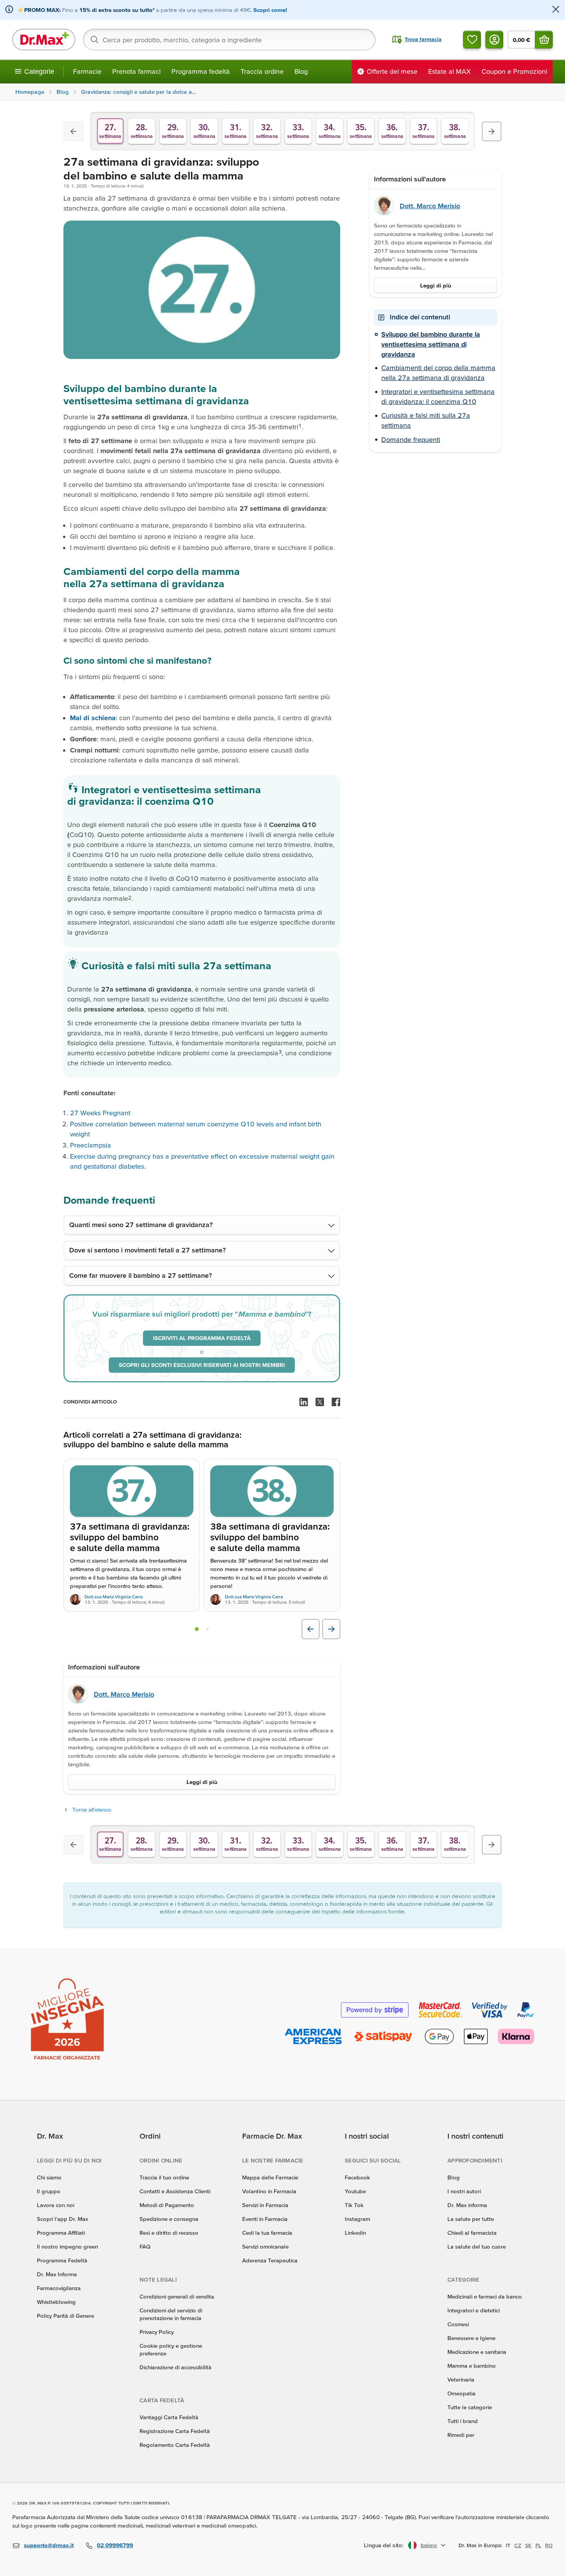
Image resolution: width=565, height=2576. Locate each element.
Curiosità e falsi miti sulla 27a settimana (426, 421)
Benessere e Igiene (471, 2338)
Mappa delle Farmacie (270, 2177)
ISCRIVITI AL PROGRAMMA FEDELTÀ (202, 1338)
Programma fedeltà (201, 71)
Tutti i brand (463, 2421)
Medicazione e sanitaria (477, 2352)
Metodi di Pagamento (167, 2205)
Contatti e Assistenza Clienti (175, 2191)
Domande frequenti (411, 439)
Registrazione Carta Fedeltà (175, 2431)
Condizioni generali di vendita (177, 2296)
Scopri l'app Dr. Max (62, 2219)
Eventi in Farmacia (265, 2219)
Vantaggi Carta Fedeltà (169, 2417)
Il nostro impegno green (67, 2246)
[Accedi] (494, 40)
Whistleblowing (56, 2302)
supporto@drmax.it (49, 2545)
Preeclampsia (91, 1145)
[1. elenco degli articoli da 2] (197, 1629)
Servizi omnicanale (265, 2246)
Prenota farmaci (136, 71)
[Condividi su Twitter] (320, 1402)
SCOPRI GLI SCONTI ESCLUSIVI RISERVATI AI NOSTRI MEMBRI (202, 1365)
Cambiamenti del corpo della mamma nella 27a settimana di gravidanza (438, 373)
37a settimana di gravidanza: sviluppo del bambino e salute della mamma (130, 1538)
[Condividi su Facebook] (336, 1402)
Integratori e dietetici (474, 2310)
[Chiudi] (556, 10)
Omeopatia (461, 2393)
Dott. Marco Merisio (124, 1694)
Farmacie (87, 71)
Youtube (355, 2191)
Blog (301, 71)
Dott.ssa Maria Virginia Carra (114, 1597)
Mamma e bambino (472, 2366)
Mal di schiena (93, 718)
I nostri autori (464, 2191)
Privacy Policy (157, 2332)
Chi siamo (49, 2177)
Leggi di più (202, 1782)
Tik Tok (354, 2205)
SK (528, 2545)
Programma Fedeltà (62, 2260)
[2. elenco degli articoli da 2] (208, 1629)
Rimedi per (461, 2435)
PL (538, 2545)
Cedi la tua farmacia (267, 2233)
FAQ (145, 2246)
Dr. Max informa (467, 2205)
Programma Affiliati (61, 2233)
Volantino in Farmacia (269, 2191)
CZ (518, 2545)
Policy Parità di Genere (66, 2316)
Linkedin (355, 2233)
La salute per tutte (471, 2219)
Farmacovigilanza (59, 2288)
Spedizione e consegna (169, 2219)
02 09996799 (115, 2545)
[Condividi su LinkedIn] (304, 1402)
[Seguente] (492, 131)
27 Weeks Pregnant (100, 1113)
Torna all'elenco (92, 1810)
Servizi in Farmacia (265, 2205)
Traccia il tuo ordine (164, 2177)
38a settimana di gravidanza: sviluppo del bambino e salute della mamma (270, 1538)
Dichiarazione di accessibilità (175, 2367)
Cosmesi (458, 2324)
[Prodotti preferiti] (472, 40)
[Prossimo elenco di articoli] (331, 1629)
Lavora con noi (56, 2205)
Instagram (357, 2219)
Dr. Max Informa (57, 2274)
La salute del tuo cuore (477, 2246)
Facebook (357, 2177)
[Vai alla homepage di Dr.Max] (44, 40)
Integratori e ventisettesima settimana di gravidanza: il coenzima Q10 (438, 397)
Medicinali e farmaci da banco (485, 2296)
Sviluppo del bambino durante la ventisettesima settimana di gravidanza (431, 344)
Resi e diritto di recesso (169, 2233)
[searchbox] (229, 40)
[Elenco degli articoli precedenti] (311, 1629)
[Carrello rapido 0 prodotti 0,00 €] (544, 40)
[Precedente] (73, 131)
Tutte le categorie (470, 2407)
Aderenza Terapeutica (270, 2260)
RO (549, 2545)
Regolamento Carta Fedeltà (175, 2445)
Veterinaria (461, 2379)
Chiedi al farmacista (472, 2233)
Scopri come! (270, 10)
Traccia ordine (262, 71)
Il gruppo (49, 2191)
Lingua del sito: (384, 2545)
